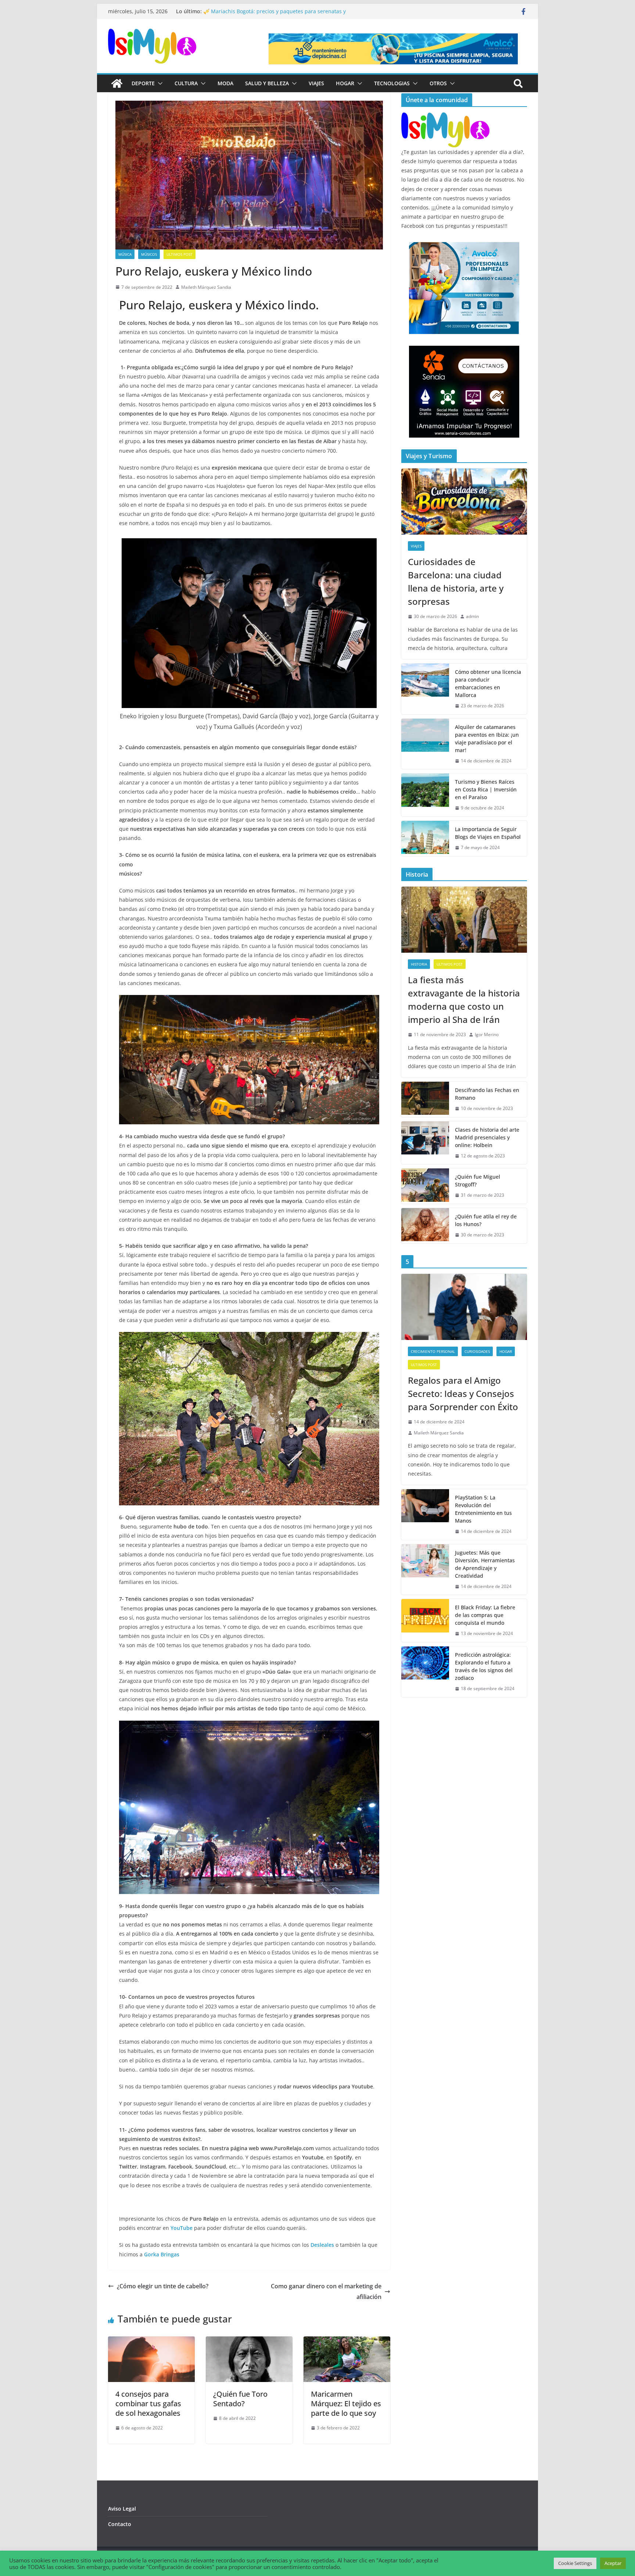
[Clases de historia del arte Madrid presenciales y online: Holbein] (425, 1143)
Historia (419, 964)
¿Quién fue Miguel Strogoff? (478, 1181)
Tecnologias (392, 83)
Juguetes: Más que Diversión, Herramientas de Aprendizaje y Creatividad (485, 1564)
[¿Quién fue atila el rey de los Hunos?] (425, 1226)
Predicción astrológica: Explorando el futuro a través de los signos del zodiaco (484, 1666)
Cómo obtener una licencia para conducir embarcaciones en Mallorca (488, 683)
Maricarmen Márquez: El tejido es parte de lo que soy (346, 2403)
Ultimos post (180, 254)
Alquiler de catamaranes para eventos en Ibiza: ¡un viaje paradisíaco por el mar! (487, 739)
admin (472, 616)
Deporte (143, 83)
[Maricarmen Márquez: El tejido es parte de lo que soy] (347, 2342)
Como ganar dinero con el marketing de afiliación (326, 2291)
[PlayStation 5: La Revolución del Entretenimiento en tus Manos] (425, 1515)
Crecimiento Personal (433, 1351)
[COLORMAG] (445, 117)
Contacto (120, 2524)
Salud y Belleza (267, 83)
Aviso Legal (122, 2509)
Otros (438, 83)
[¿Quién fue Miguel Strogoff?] (425, 1186)
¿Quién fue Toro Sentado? (240, 2399)
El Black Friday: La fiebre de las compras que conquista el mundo (485, 1615)
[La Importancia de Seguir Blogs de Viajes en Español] (425, 838)
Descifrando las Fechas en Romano (487, 1094)
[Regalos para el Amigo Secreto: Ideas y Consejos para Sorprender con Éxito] (464, 1307)
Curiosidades (477, 1351)
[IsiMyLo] (117, 83)
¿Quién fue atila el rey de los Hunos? (486, 1220)
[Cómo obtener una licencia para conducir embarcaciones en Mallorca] (425, 689)
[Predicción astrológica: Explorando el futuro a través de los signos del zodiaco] (425, 1672)
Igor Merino (487, 1034)
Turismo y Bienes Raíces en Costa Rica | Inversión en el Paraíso (486, 789)
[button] (159, 83)
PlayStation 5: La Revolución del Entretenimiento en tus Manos (483, 1509)
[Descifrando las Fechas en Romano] (425, 1099)
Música (125, 254)
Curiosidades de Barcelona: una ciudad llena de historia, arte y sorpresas (456, 581)
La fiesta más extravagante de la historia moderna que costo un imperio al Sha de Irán (464, 1000)
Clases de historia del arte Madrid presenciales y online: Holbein (487, 1137)
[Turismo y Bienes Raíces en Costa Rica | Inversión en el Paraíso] (425, 795)
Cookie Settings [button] (575, 2563)
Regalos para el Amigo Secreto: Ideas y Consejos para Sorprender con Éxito (463, 1393)
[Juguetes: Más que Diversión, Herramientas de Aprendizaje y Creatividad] (425, 1570)
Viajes (316, 83)
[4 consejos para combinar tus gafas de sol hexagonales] (151, 2342)
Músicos (149, 254)
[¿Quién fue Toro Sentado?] (249, 2342)
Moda (225, 83)
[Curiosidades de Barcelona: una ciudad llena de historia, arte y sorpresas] (464, 502)
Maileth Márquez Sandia (206, 287)
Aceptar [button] (613, 2563)
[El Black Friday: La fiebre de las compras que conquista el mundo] (425, 1621)
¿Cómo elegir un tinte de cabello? (163, 2286)
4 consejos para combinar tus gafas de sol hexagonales (148, 2403)
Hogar (345, 83)
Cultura (186, 83)
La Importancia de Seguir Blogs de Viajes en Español (488, 833)
